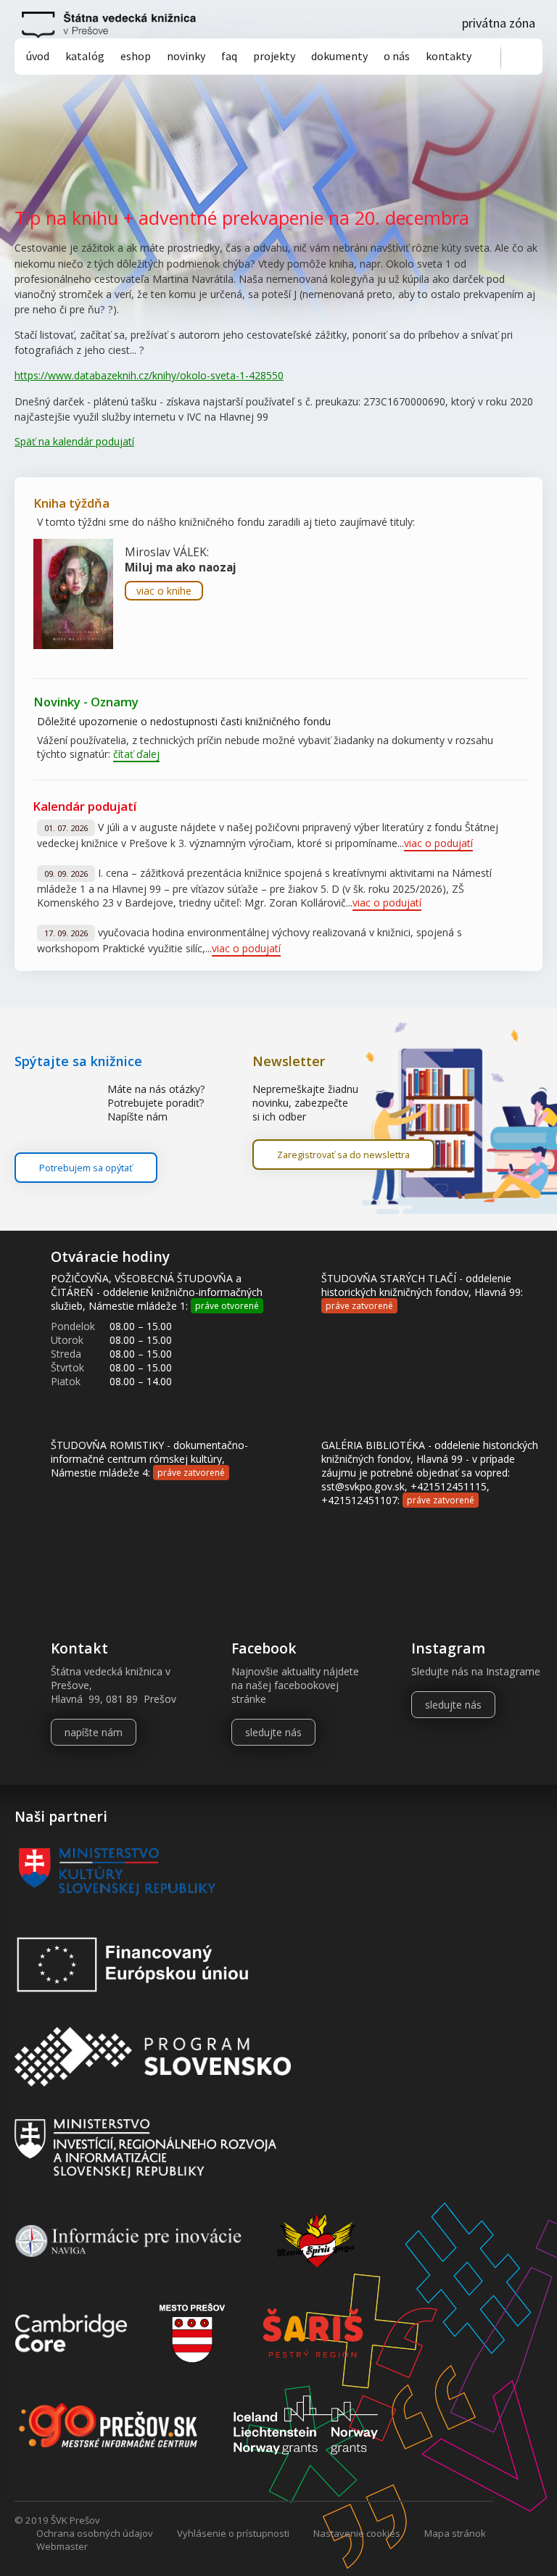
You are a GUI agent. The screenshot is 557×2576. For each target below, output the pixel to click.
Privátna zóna (499, 23)
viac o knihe (164, 591)
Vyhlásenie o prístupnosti (233, 2533)
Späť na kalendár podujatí (74, 441)
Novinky (186, 56)
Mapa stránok (455, 2533)
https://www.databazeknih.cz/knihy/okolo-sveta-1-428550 (149, 375)
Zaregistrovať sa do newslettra (343, 1155)
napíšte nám (94, 1732)
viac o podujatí (438, 843)
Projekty (274, 56)
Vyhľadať (522, 58)
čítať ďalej (136, 754)
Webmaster (62, 2546)
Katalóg (85, 56)
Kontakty (449, 56)
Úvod (38, 56)
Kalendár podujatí (84, 806)
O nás (397, 56)
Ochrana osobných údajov (95, 2533)
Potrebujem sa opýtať (86, 1168)
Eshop (136, 56)
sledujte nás (273, 1732)
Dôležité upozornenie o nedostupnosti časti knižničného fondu (184, 721)
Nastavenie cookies (357, 2533)
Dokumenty (339, 56)
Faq (229, 56)
